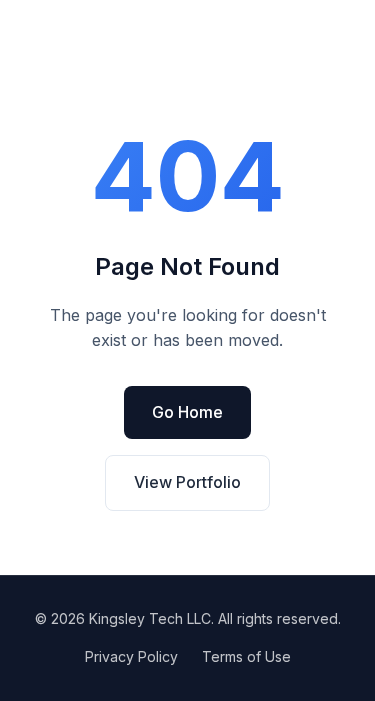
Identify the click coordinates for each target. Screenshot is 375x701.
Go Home (187, 412)
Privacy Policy (131, 656)
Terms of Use (246, 656)
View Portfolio (187, 482)
